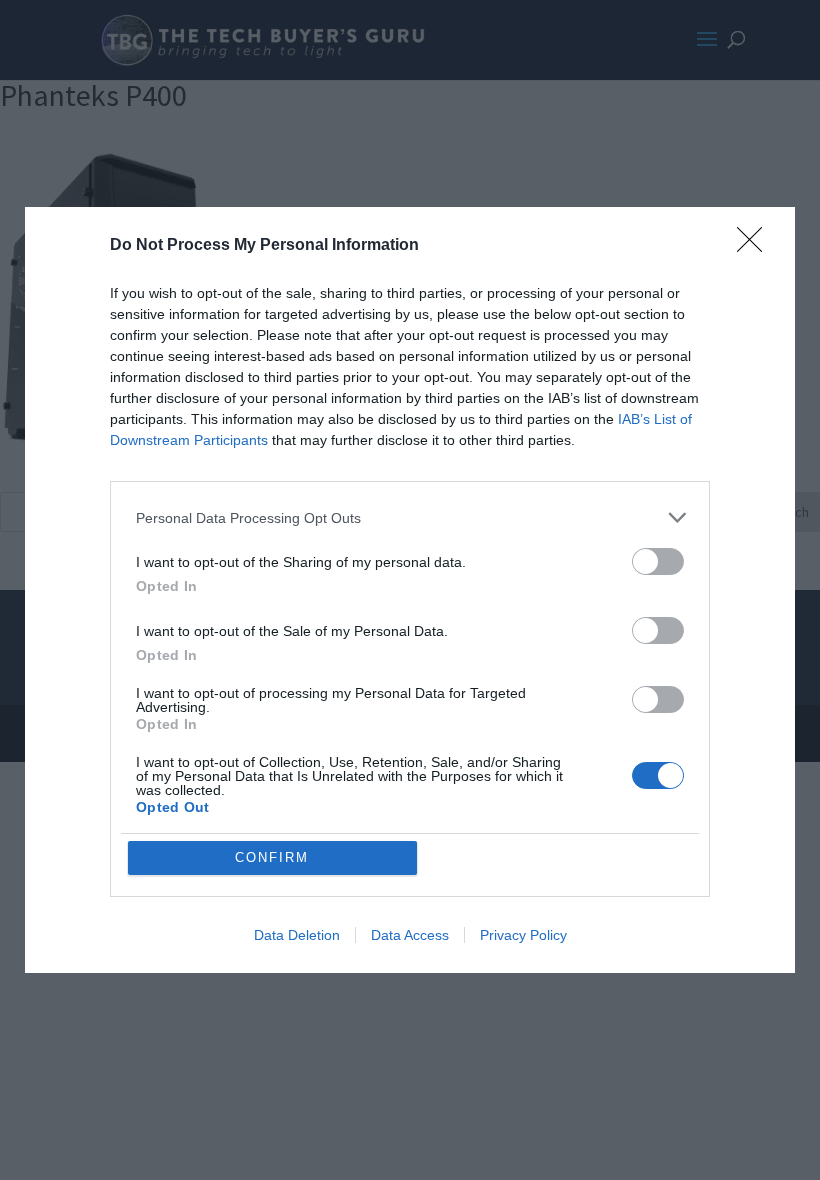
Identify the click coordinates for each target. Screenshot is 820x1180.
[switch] (658, 561)
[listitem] (410, 517)
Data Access (410, 935)
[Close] (756, 246)
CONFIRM (272, 857)
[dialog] (410, 590)
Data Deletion (297, 935)
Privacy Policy (523, 935)
